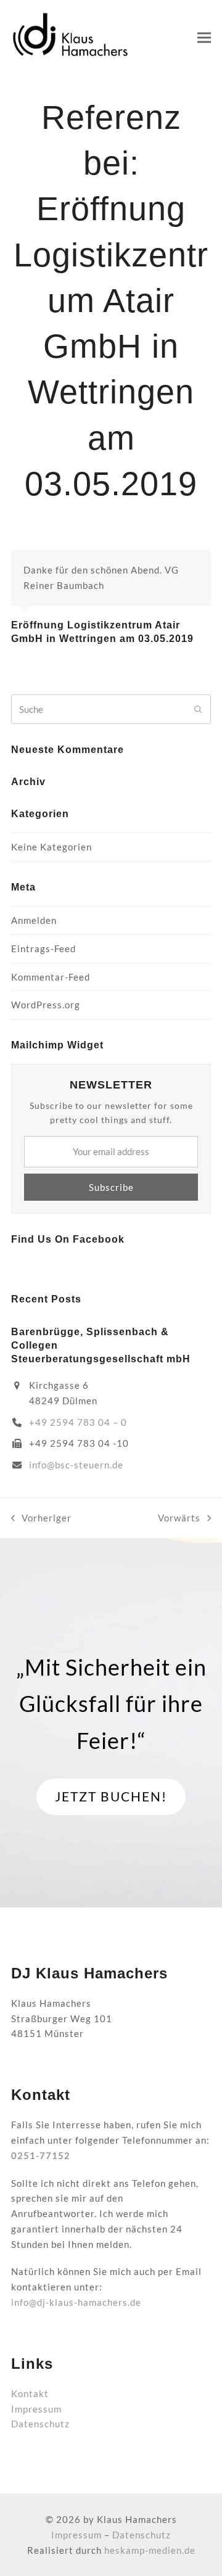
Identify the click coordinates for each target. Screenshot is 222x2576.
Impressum (36, 2409)
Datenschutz (40, 2424)
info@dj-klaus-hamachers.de (76, 2302)
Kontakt (30, 2393)
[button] (204, 37)
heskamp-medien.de (150, 2550)
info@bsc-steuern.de (76, 1465)
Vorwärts (179, 1519)
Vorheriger (41, 1519)
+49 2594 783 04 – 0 (78, 1422)
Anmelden (34, 920)
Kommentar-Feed (51, 977)
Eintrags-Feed (43, 949)
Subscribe (111, 1187)
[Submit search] (198, 709)
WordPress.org (46, 1005)
